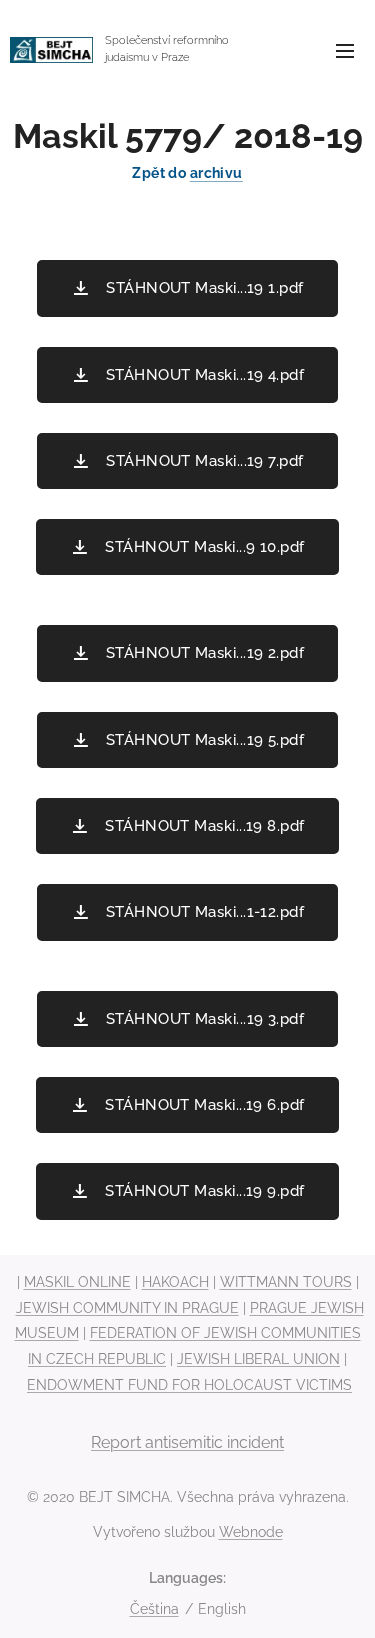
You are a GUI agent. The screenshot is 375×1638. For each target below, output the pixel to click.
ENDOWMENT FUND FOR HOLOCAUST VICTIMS (189, 1385)
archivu (216, 173)
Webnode (251, 1532)
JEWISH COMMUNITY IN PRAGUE (127, 1308)
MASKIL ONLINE (77, 1282)
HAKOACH (175, 1282)
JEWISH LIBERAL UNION (258, 1359)
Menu (345, 50)
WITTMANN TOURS (286, 1282)
